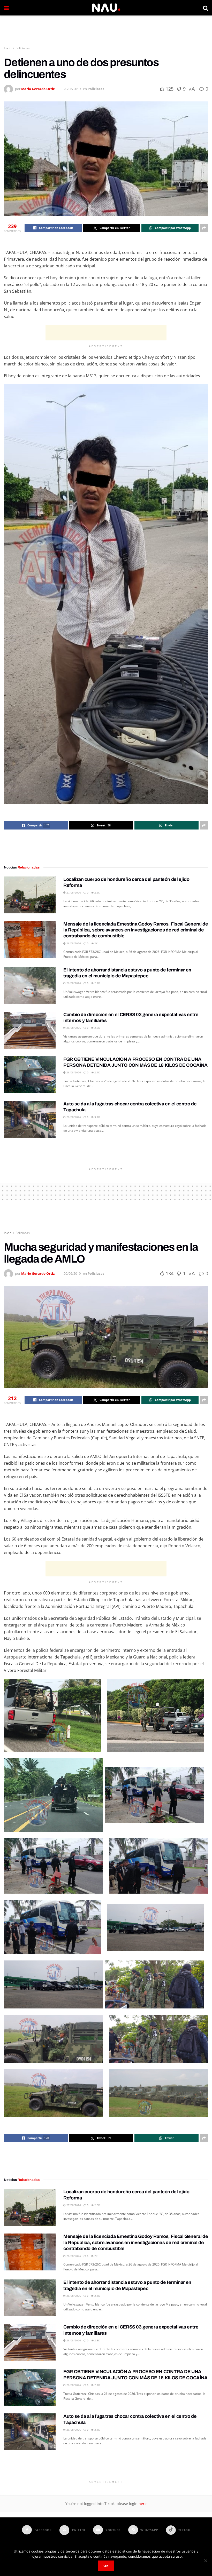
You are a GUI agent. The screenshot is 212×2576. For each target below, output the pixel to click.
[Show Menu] (6, 8)
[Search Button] (206, 8)
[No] (206, 2561)
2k (96, 943)
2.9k (97, 892)
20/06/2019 (72, 89)
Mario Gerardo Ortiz (38, 89)
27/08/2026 (73, 892)
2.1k (97, 983)
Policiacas (23, 48)
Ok (106, 2566)
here (142, 2504)
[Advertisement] (106, 31)
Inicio (8, 48)
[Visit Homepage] (106, 8)
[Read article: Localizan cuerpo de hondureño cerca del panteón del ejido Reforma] (30, 895)
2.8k (97, 1028)
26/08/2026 (73, 943)
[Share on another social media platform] (204, 228)
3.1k (97, 1117)
